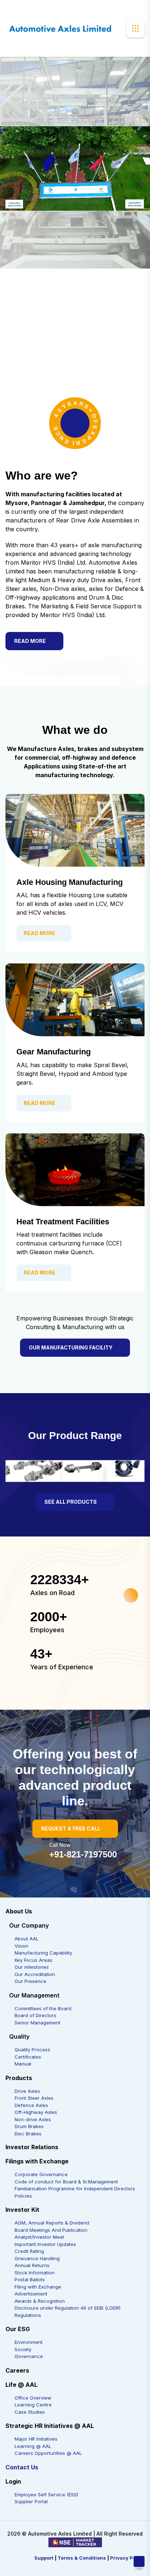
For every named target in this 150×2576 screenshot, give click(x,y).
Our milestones (32, 1967)
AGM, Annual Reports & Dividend (52, 2223)
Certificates (28, 2057)
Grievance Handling (37, 2258)
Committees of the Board (43, 2008)
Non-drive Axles (33, 2119)
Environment (29, 2342)
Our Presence (30, 1981)
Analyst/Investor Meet (39, 2237)
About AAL (27, 1939)
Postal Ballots (30, 2279)
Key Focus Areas (33, 1960)
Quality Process (32, 2050)
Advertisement (31, 2294)
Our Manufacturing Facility (71, 1347)
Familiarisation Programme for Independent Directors (75, 2189)
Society (23, 2349)
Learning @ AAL (33, 2446)
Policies (23, 2196)
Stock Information (35, 2273)
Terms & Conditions (82, 2558)
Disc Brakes (28, 2134)
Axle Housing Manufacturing (70, 882)
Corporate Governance (41, 2174)
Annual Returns (32, 2265)
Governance (29, 2356)
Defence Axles (31, 2105)
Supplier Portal (31, 2501)
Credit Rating (29, 2251)
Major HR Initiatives (36, 2439)
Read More (30, 641)
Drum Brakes (29, 2126)
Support (44, 2558)
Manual (23, 2064)
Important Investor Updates (45, 2244)
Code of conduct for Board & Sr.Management (66, 2182)
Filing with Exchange (38, 2287)
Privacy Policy (127, 2558)
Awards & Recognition (40, 2301)
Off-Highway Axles (36, 2112)
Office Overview (33, 2398)
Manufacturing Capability (43, 1953)
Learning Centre (33, 2405)
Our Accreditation (35, 1974)
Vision (21, 1946)
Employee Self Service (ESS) (46, 2494)
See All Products (71, 1502)
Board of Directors (35, 2015)
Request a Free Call (71, 1828)
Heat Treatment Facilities (63, 1222)
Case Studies (30, 2412)
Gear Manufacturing (54, 1052)
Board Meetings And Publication (51, 2230)
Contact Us (22, 2467)
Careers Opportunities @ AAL (48, 2453)
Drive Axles (27, 2091)
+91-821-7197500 (83, 1854)
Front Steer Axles (34, 2098)
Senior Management (37, 2023)
